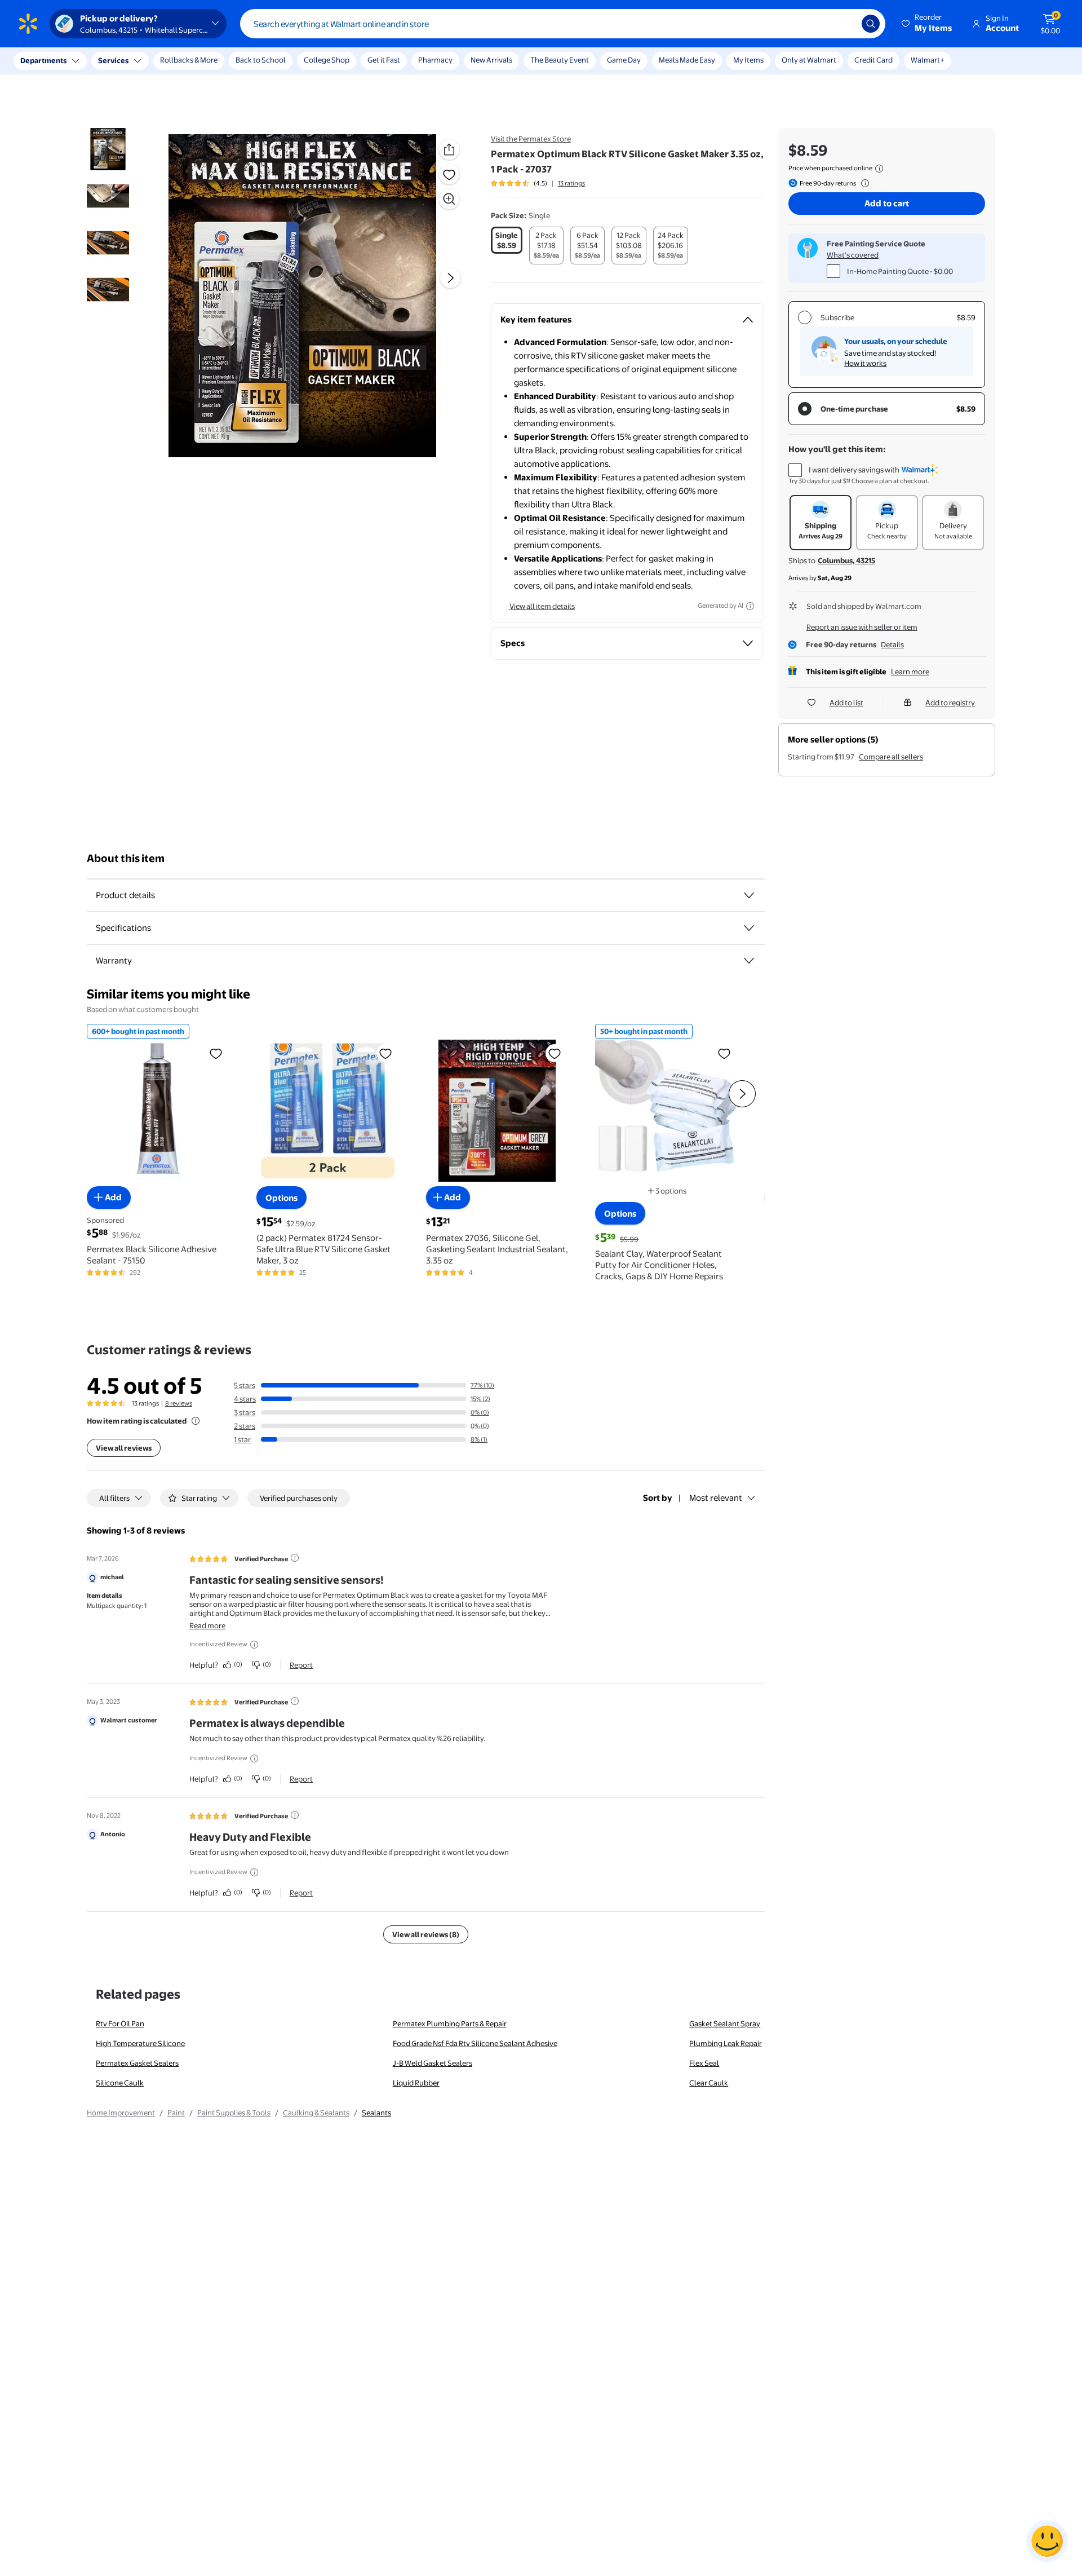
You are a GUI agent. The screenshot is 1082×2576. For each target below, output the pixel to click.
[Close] (209, 61)
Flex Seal (704, 2063)
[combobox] (563, 24)
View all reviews (124, 1448)
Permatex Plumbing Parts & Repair (450, 2023)
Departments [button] (43, 60)
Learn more (910, 671)
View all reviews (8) (426, 1934)
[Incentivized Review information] (254, 1645)
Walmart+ (928, 60)
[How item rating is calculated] (196, 1421)
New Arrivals (491, 60)
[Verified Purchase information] (295, 1558)
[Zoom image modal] (449, 199)
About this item (126, 858)
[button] (928, 24)
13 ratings (571, 183)
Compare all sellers (891, 757)
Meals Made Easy (687, 60)
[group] (538, 183)
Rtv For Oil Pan (120, 2023)
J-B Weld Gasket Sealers (433, 2063)
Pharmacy (435, 60)
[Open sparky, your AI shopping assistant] (1047, 2541)
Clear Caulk (709, 2083)
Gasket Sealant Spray (725, 2023)
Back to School (261, 60)
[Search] (871, 24)
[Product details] (749, 895)
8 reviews (179, 1403)
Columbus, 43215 (846, 560)
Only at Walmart (809, 60)
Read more (207, 1625)
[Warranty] (749, 961)
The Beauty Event (560, 60)
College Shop (327, 60)
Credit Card (873, 60)
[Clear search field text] (845, 24)
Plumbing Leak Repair (726, 2043)
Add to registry (950, 702)
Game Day (624, 60)
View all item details (542, 606)
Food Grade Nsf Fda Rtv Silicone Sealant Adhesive (475, 2043)
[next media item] (450, 278)
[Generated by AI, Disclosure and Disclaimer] (750, 606)
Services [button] (113, 60)
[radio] (507, 240)
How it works (865, 363)
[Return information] (863, 183)
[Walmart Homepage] (28, 24)
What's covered (853, 255)
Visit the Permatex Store (531, 139)
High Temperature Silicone (140, 2043)
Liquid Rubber (416, 2083)
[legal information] (879, 169)
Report (301, 1665)
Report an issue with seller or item (862, 627)
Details (892, 644)
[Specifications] (749, 928)
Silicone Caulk (120, 2083)
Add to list (846, 702)
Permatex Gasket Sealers (137, 2063)
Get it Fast (384, 60)
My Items (748, 60)
